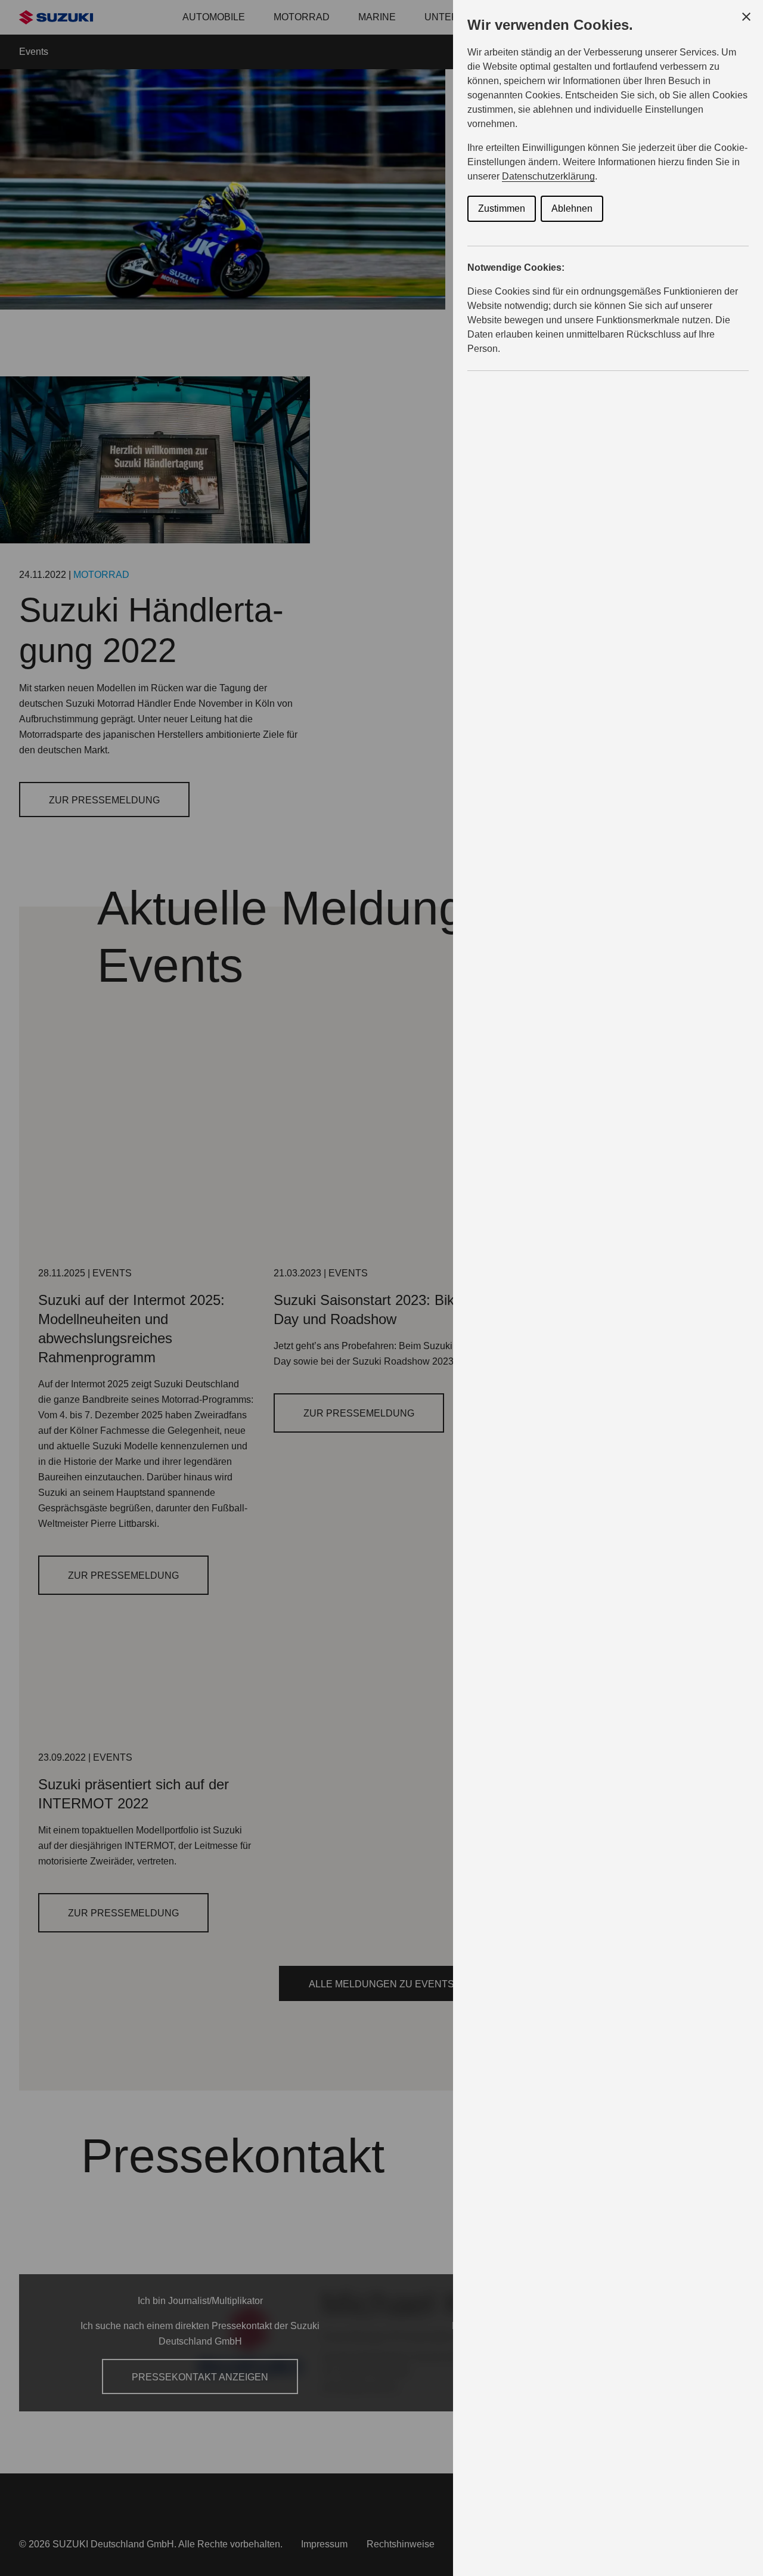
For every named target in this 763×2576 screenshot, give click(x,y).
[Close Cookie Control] (746, 17)
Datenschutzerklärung (548, 176)
